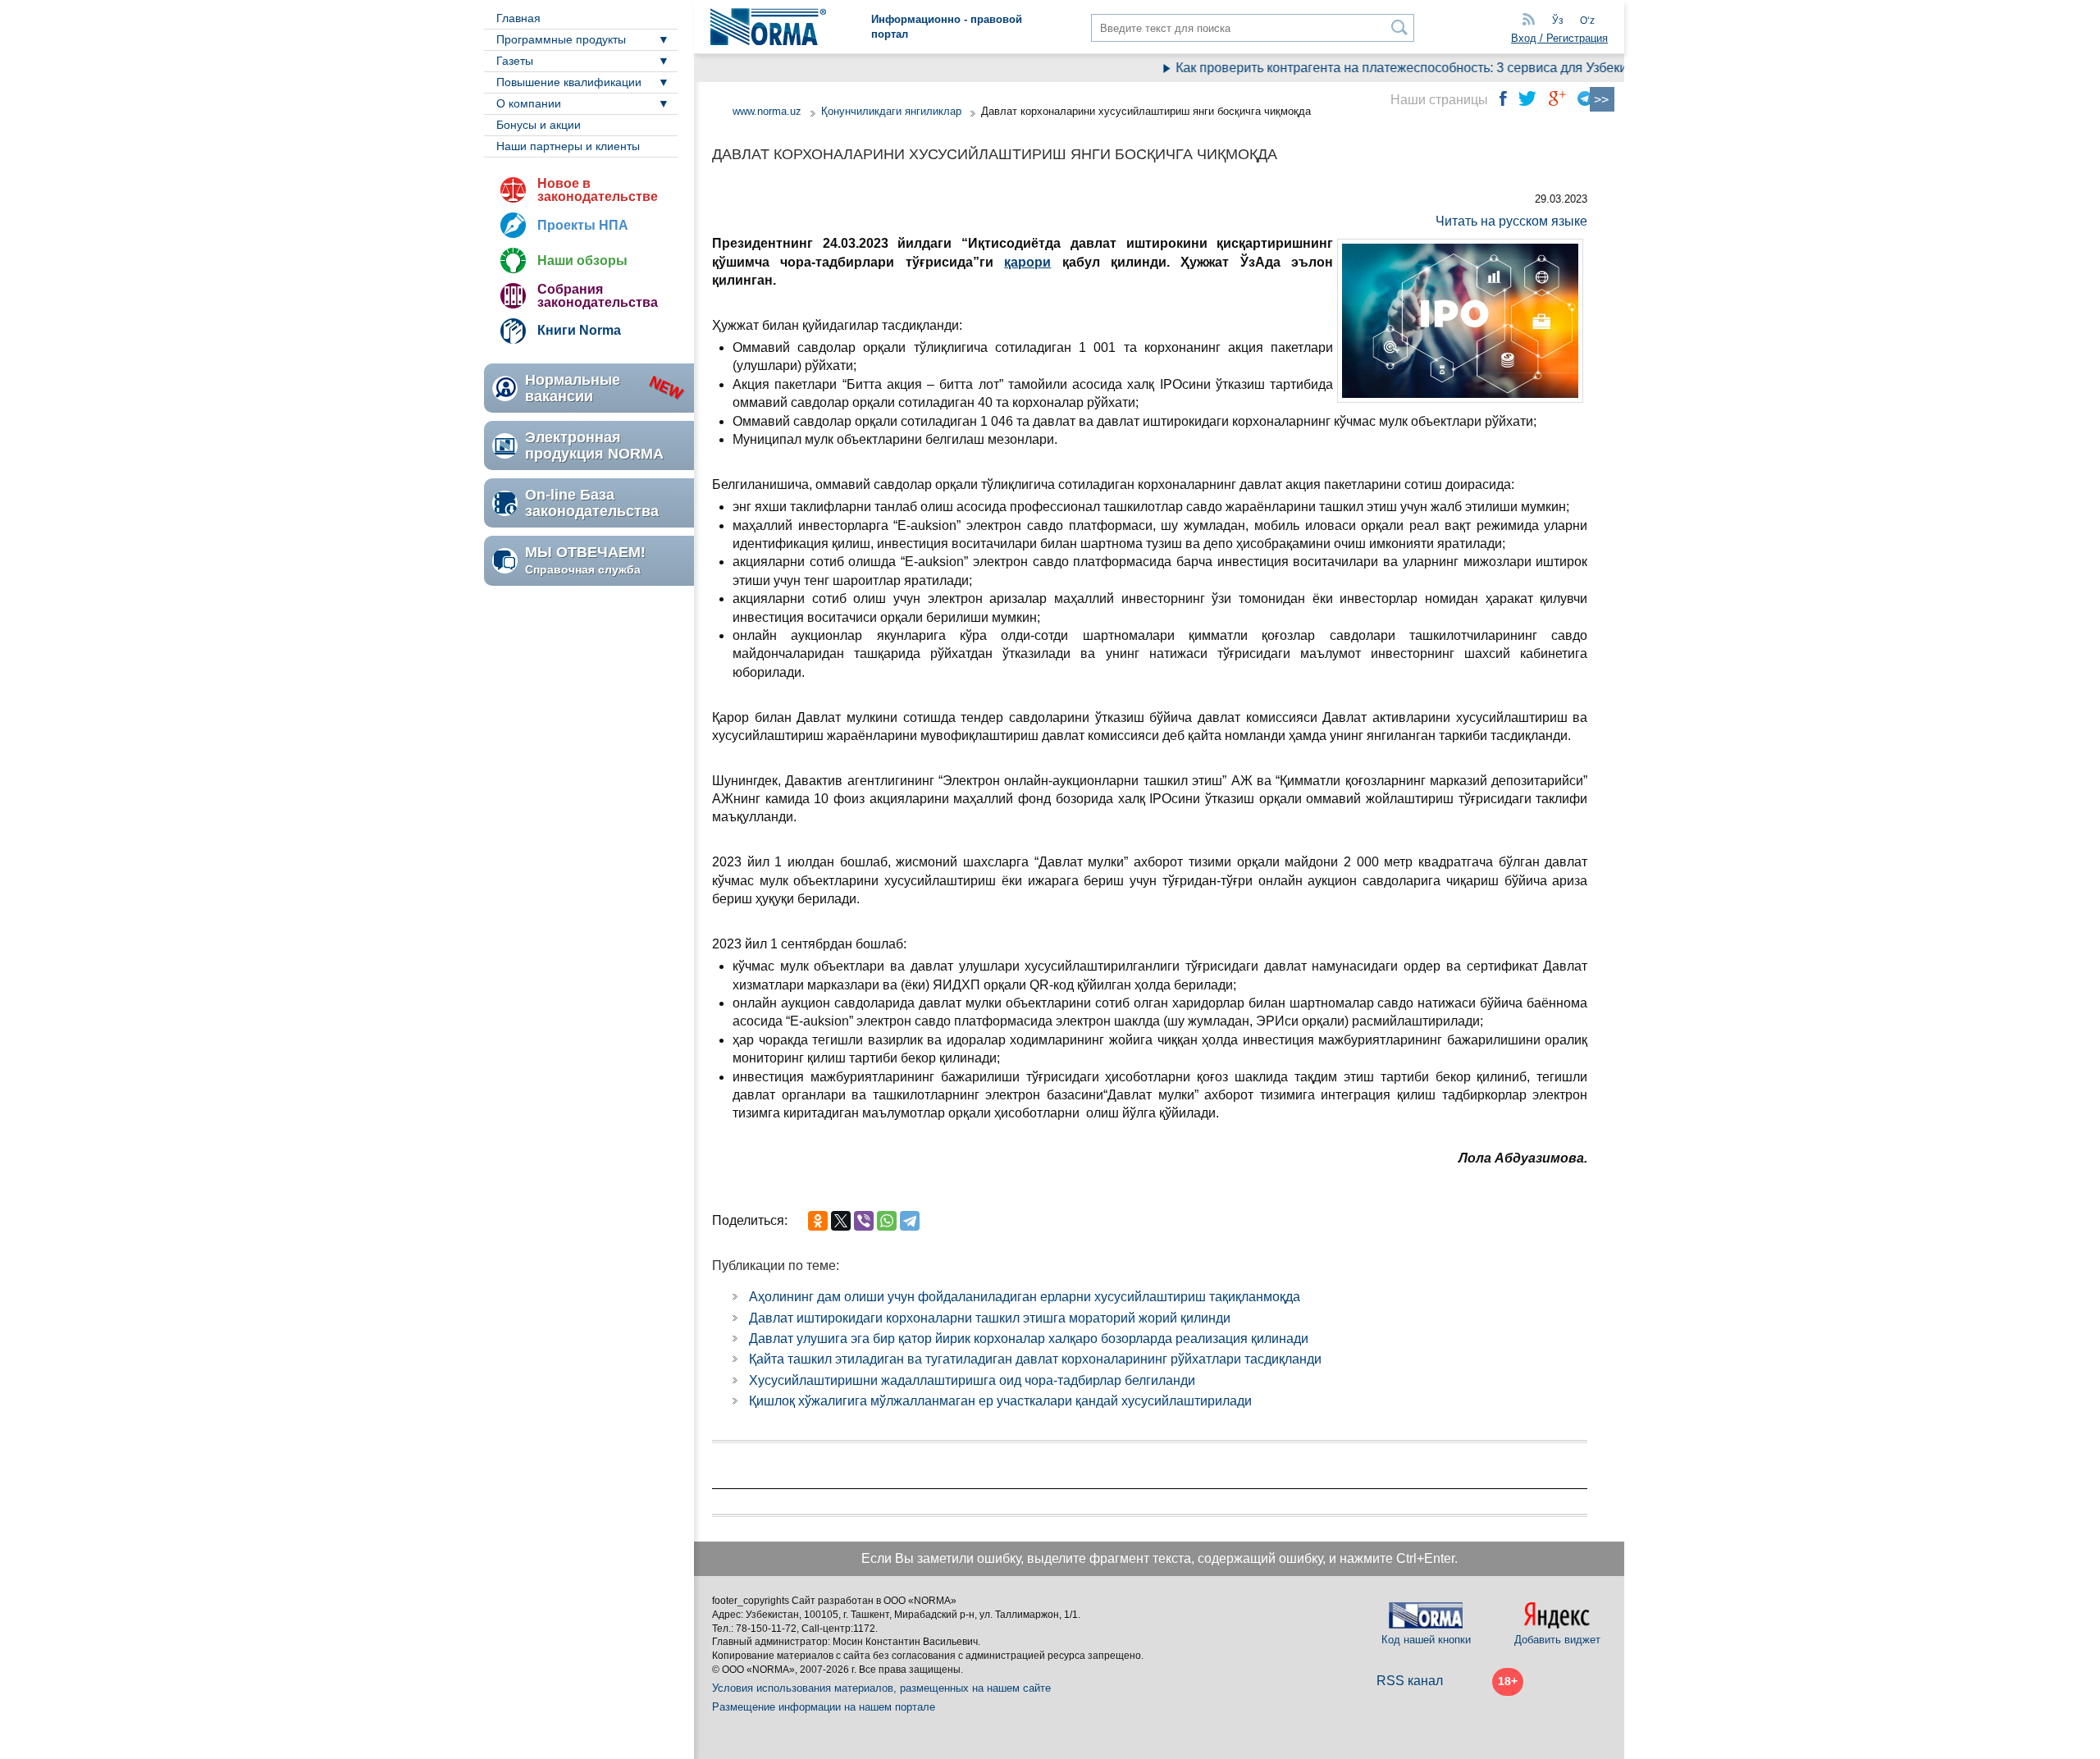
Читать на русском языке (1511, 221)
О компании (529, 103)
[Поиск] (1400, 27)
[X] (841, 1221)
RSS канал (1410, 1681)
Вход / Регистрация (1559, 38)
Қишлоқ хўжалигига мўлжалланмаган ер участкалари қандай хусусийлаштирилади (1000, 1401)
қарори (1027, 262)
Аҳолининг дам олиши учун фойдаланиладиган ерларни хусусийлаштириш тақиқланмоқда (1025, 1297)
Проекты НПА (583, 225)
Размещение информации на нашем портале (824, 1707)
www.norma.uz (767, 111)
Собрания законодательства (598, 296)
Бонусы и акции (539, 125)
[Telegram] (910, 1221)
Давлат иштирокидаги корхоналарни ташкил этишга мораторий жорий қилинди (990, 1318)
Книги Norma (579, 330)
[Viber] (864, 1221)
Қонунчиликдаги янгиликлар (893, 111)
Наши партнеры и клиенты (568, 146)
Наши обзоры (582, 260)
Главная (518, 18)
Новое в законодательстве (598, 190)
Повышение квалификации (569, 82)
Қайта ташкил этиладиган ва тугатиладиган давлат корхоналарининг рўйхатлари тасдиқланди (1035, 1359)
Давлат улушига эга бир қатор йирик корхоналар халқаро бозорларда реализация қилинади (1029, 1339)
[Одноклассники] (818, 1221)
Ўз (1558, 21)
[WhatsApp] (887, 1221)
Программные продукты (561, 39)
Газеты (515, 61)
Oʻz (1587, 21)
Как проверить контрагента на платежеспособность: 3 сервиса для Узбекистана (1392, 68)
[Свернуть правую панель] (1602, 99)
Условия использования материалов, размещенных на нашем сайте (881, 1688)
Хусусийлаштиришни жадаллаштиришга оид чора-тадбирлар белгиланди (972, 1380)
